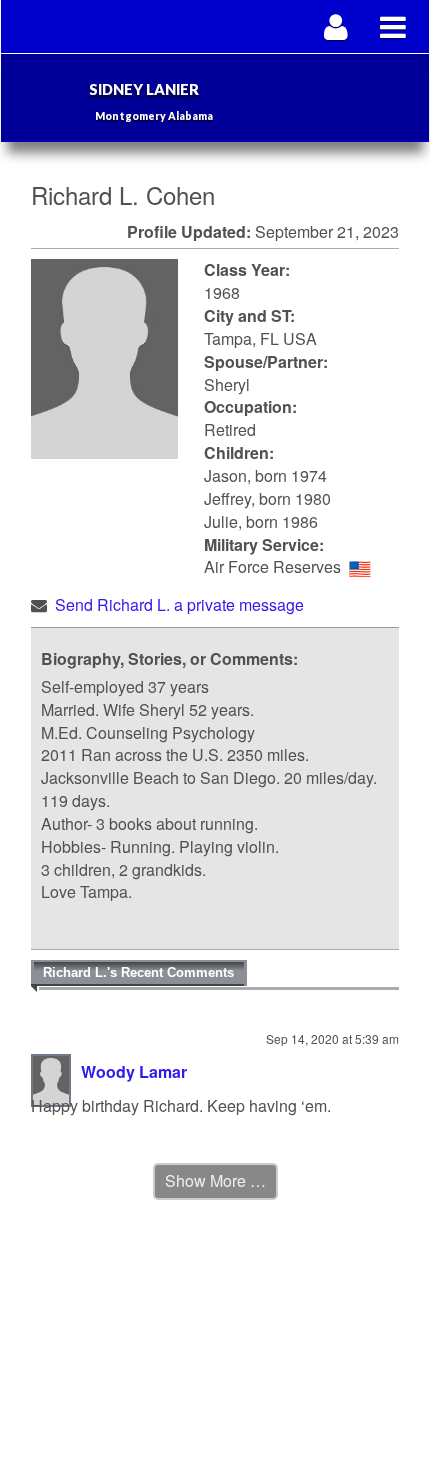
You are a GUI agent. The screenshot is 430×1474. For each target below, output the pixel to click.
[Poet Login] (336, 26)
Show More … (215, 1180)
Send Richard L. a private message (179, 604)
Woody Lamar (134, 1071)
